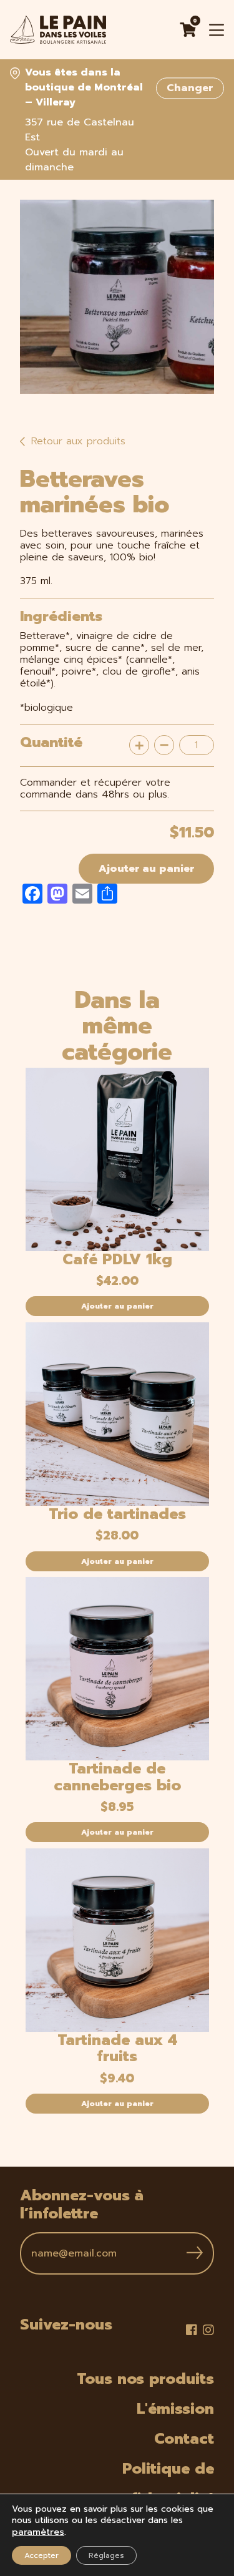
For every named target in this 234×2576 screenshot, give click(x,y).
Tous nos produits (145, 2379)
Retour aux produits (76, 441)
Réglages (106, 2555)
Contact (184, 2439)
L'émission (175, 2409)
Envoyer (195, 2253)
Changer (190, 88)
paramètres (38, 2532)
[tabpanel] (117, 297)
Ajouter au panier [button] (117, 1306)
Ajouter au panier (146, 869)
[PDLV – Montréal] (58, 30)
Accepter (41, 2555)
